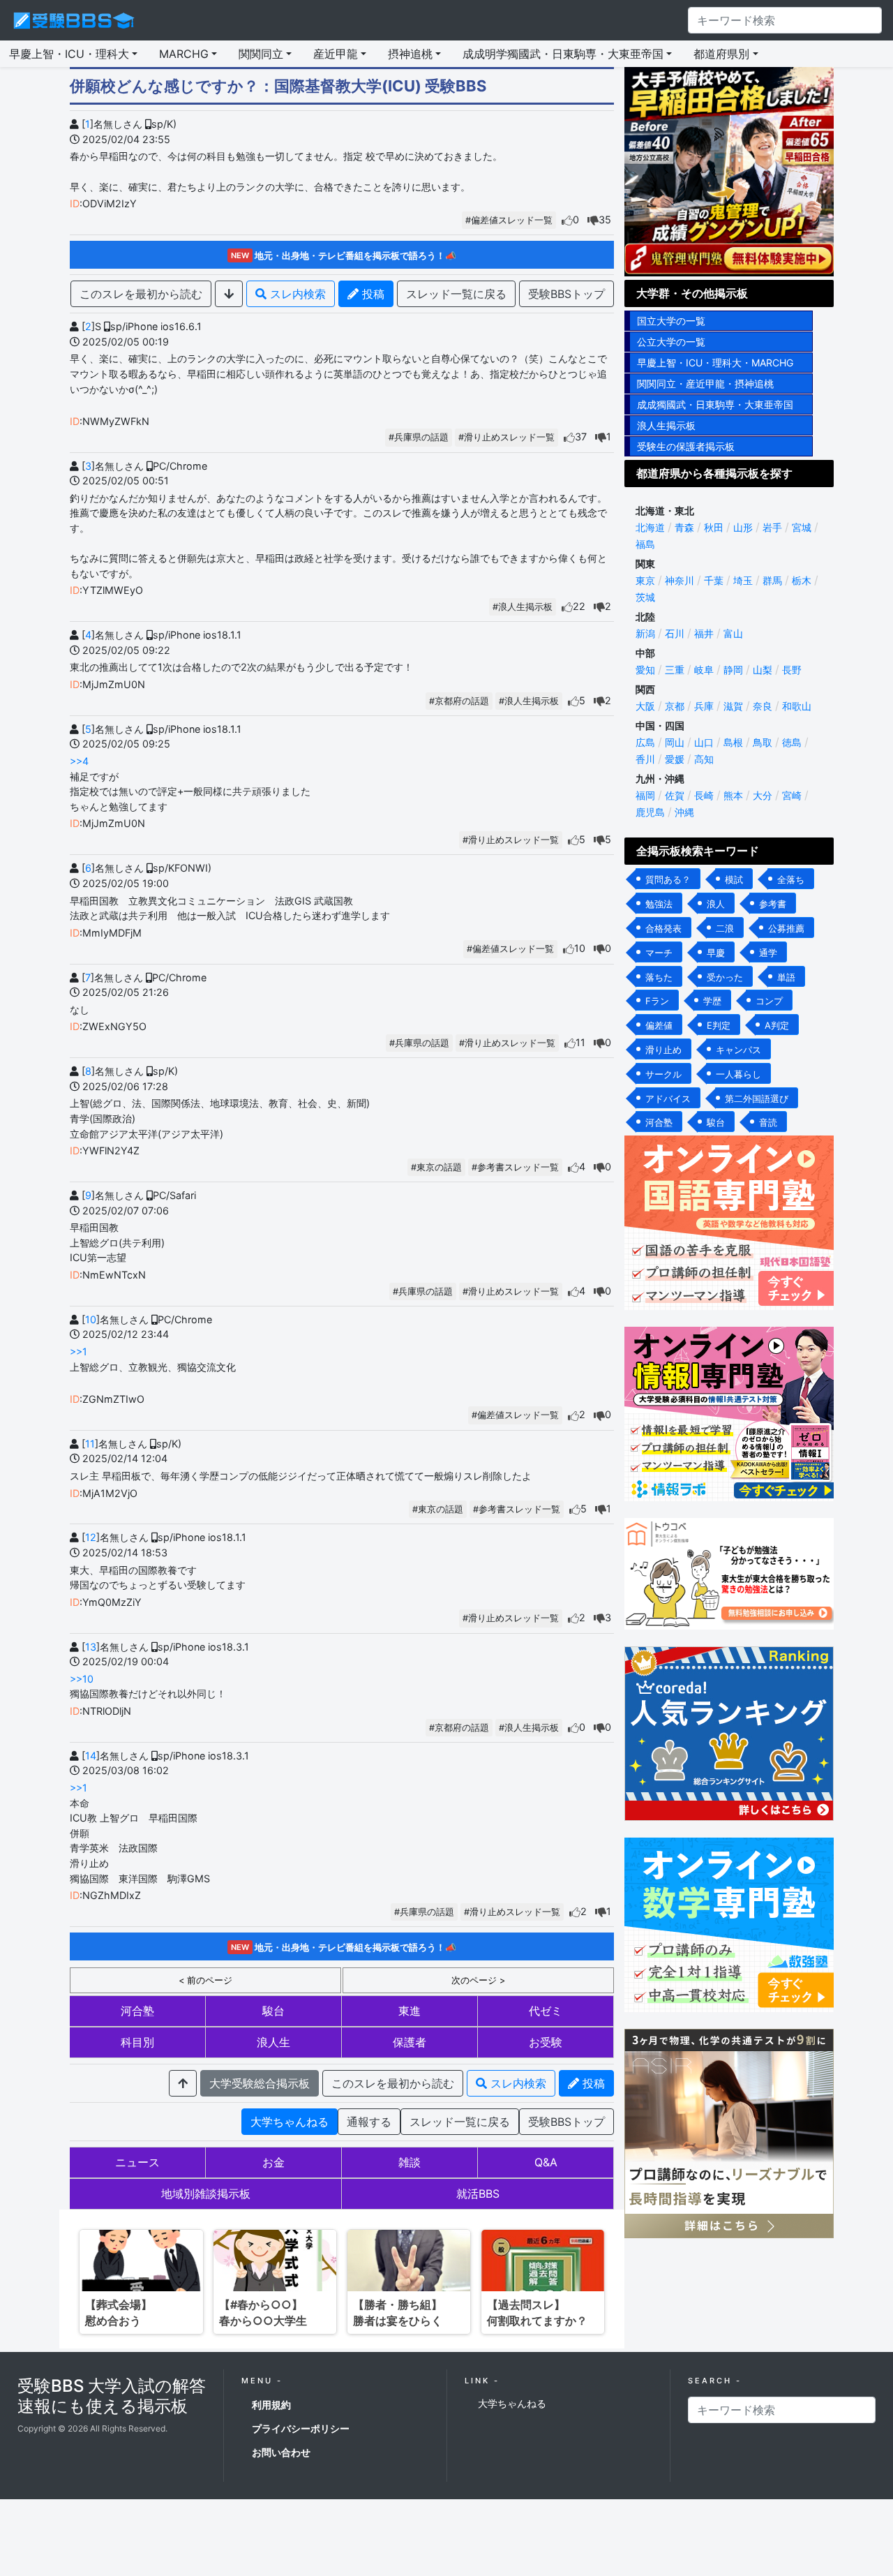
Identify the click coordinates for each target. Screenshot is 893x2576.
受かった (725, 977)
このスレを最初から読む (141, 294)
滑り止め (663, 1050)
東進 (410, 2011)
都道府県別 (721, 54)
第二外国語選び (757, 1099)
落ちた (659, 977)
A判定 (777, 1025)
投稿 (372, 294)
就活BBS (478, 2194)
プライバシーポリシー (301, 2428)
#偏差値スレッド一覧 (509, 220)
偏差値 (659, 1025)
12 (91, 1537)
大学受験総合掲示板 (260, 2083)
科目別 (137, 2042)
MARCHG (184, 54)
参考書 (773, 904)
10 (91, 1319)
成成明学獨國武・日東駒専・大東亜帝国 (563, 54)
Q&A (546, 2162)
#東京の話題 (436, 1167)
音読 (768, 1122)
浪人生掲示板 (666, 425)
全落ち (791, 879)
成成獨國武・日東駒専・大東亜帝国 (715, 404)
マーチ (659, 953)
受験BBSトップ (566, 294)
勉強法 (659, 904)
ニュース (137, 2162)
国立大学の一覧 (671, 321)
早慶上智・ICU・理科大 (69, 54)
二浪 (725, 928)
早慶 (716, 953)
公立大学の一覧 (671, 342)
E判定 (719, 1025)
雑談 (410, 2162)
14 (91, 1756)
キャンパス (738, 1050)
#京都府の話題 (459, 701)
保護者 (410, 2042)
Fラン (657, 1001)
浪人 (716, 904)
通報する (369, 2122)
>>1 (78, 1352)
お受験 (546, 2042)
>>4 (79, 761)
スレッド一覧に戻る (456, 294)
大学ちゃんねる (290, 2122)
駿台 (273, 2011)
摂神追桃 (410, 54)
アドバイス (668, 1099)
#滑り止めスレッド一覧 (506, 437)
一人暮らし (738, 1074)
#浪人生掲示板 (523, 607)
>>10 (82, 1679)
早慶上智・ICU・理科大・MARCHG (715, 363)
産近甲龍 (336, 54)
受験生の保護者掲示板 (686, 446)
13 (91, 1647)
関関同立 (261, 54)
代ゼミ (546, 2011)
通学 (768, 953)
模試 (734, 879)
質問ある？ (668, 879)
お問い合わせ (281, 2452)
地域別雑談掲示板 (206, 2194)
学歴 (712, 1001)
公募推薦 (786, 928)
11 (90, 1444)
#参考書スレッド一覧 (515, 1167)
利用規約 (271, 2405)
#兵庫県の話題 (419, 437)
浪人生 (273, 2042)
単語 (786, 977)
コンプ (769, 1001)
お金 (273, 2162)
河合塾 (137, 2011)
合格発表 (663, 928)
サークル (663, 1074)
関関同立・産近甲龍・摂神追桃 (705, 384)
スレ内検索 (296, 294)
